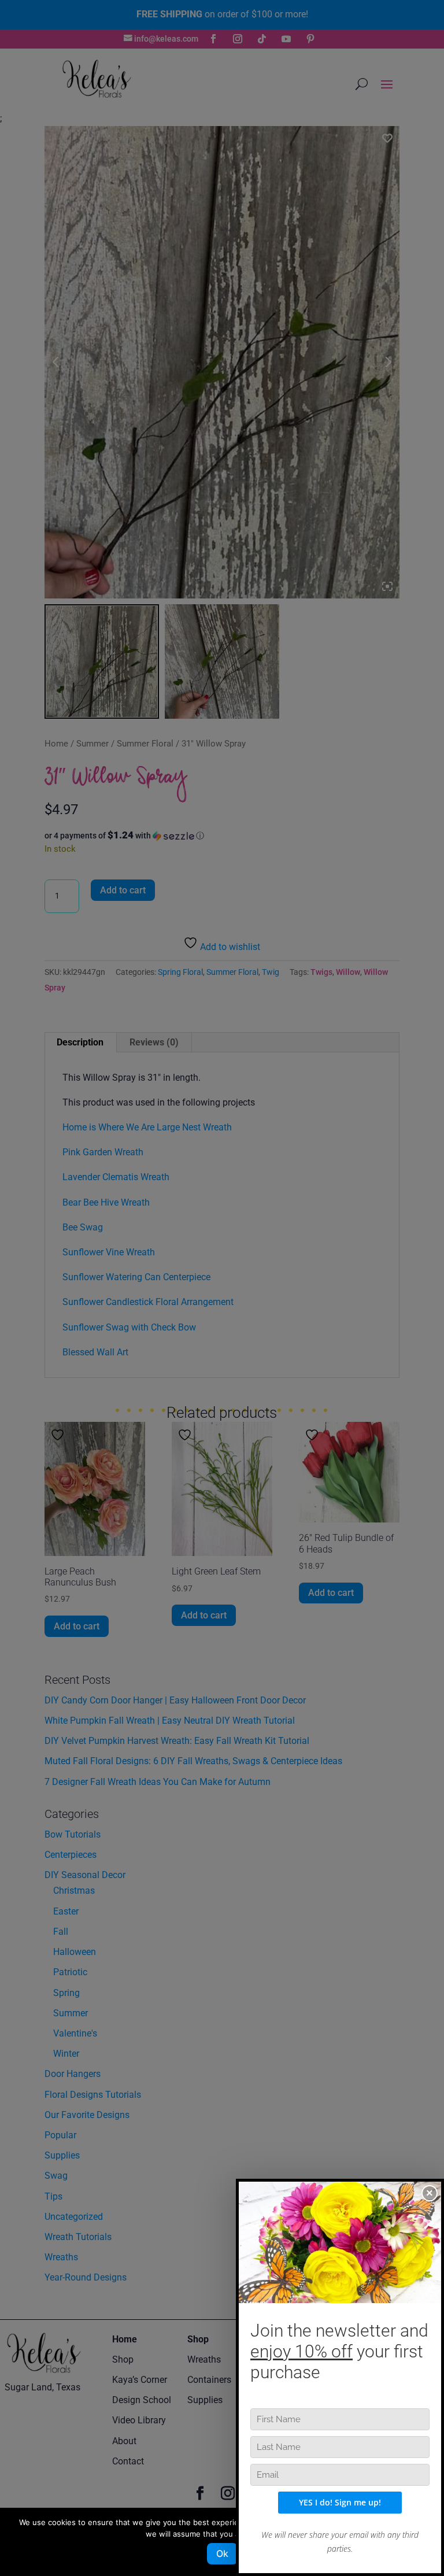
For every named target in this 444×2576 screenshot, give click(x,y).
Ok (222, 2553)
